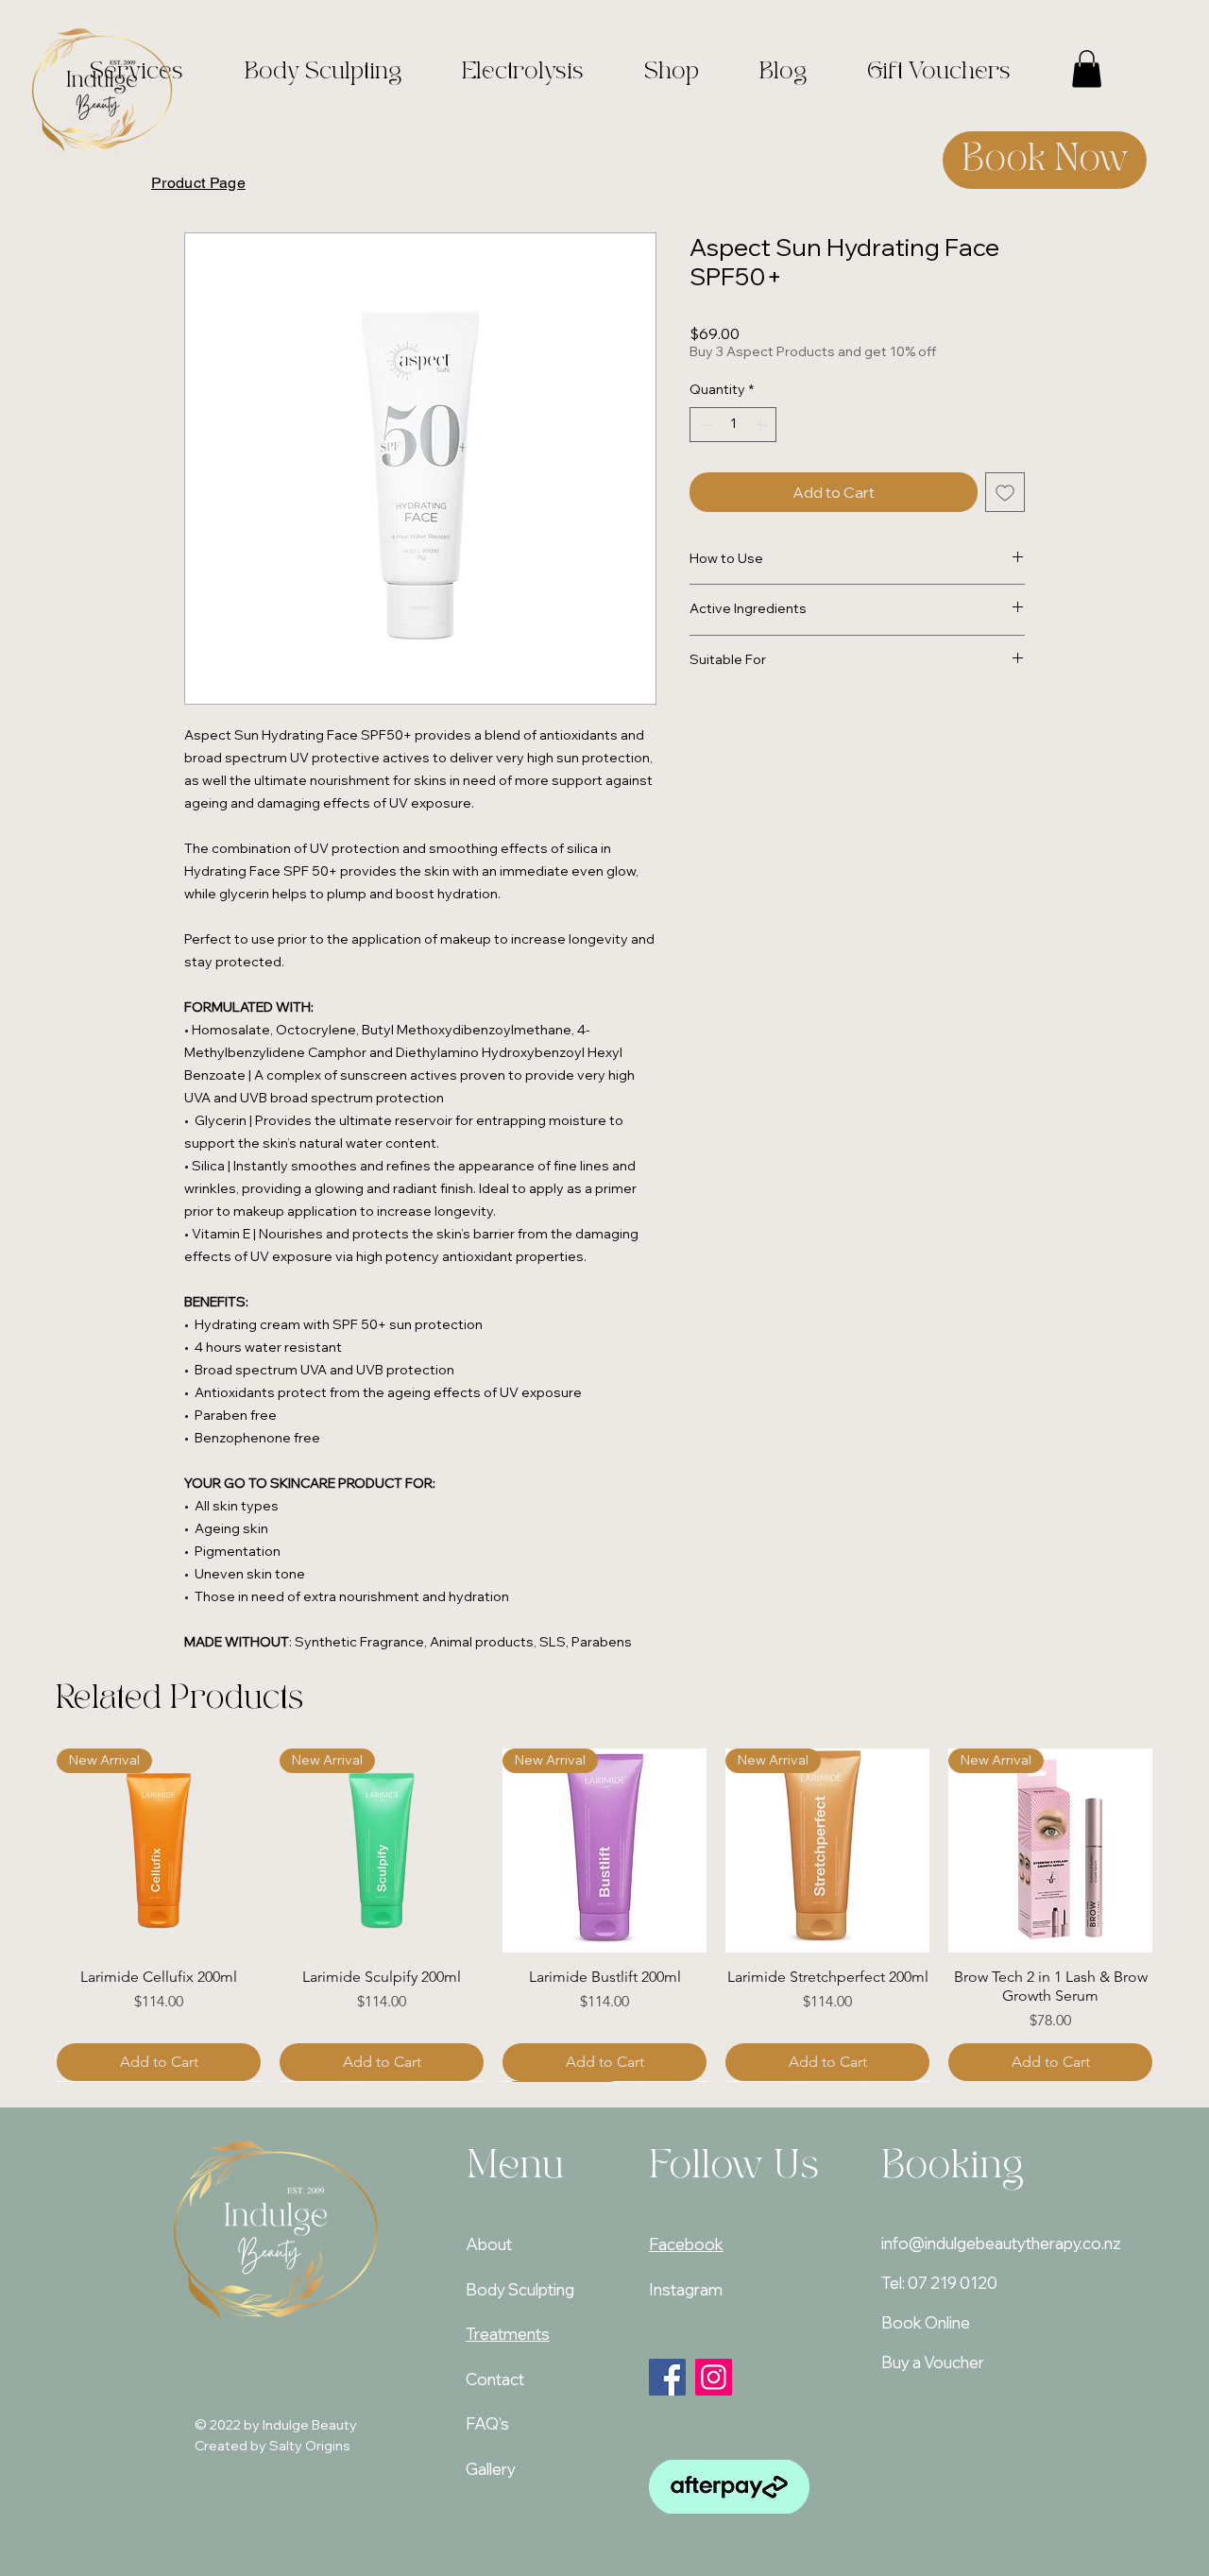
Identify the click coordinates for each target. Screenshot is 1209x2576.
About (489, 2244)
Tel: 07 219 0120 (939, 2283)
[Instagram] (714, 2377)
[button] (1087, 68)
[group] (604, 1915)
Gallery (491, 2469)
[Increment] (762, 425)
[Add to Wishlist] (1005, 492)
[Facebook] (667, 2377)
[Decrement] (704, 425)
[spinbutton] (733, 425)
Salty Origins (310, 2446)
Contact (495, 2379)
